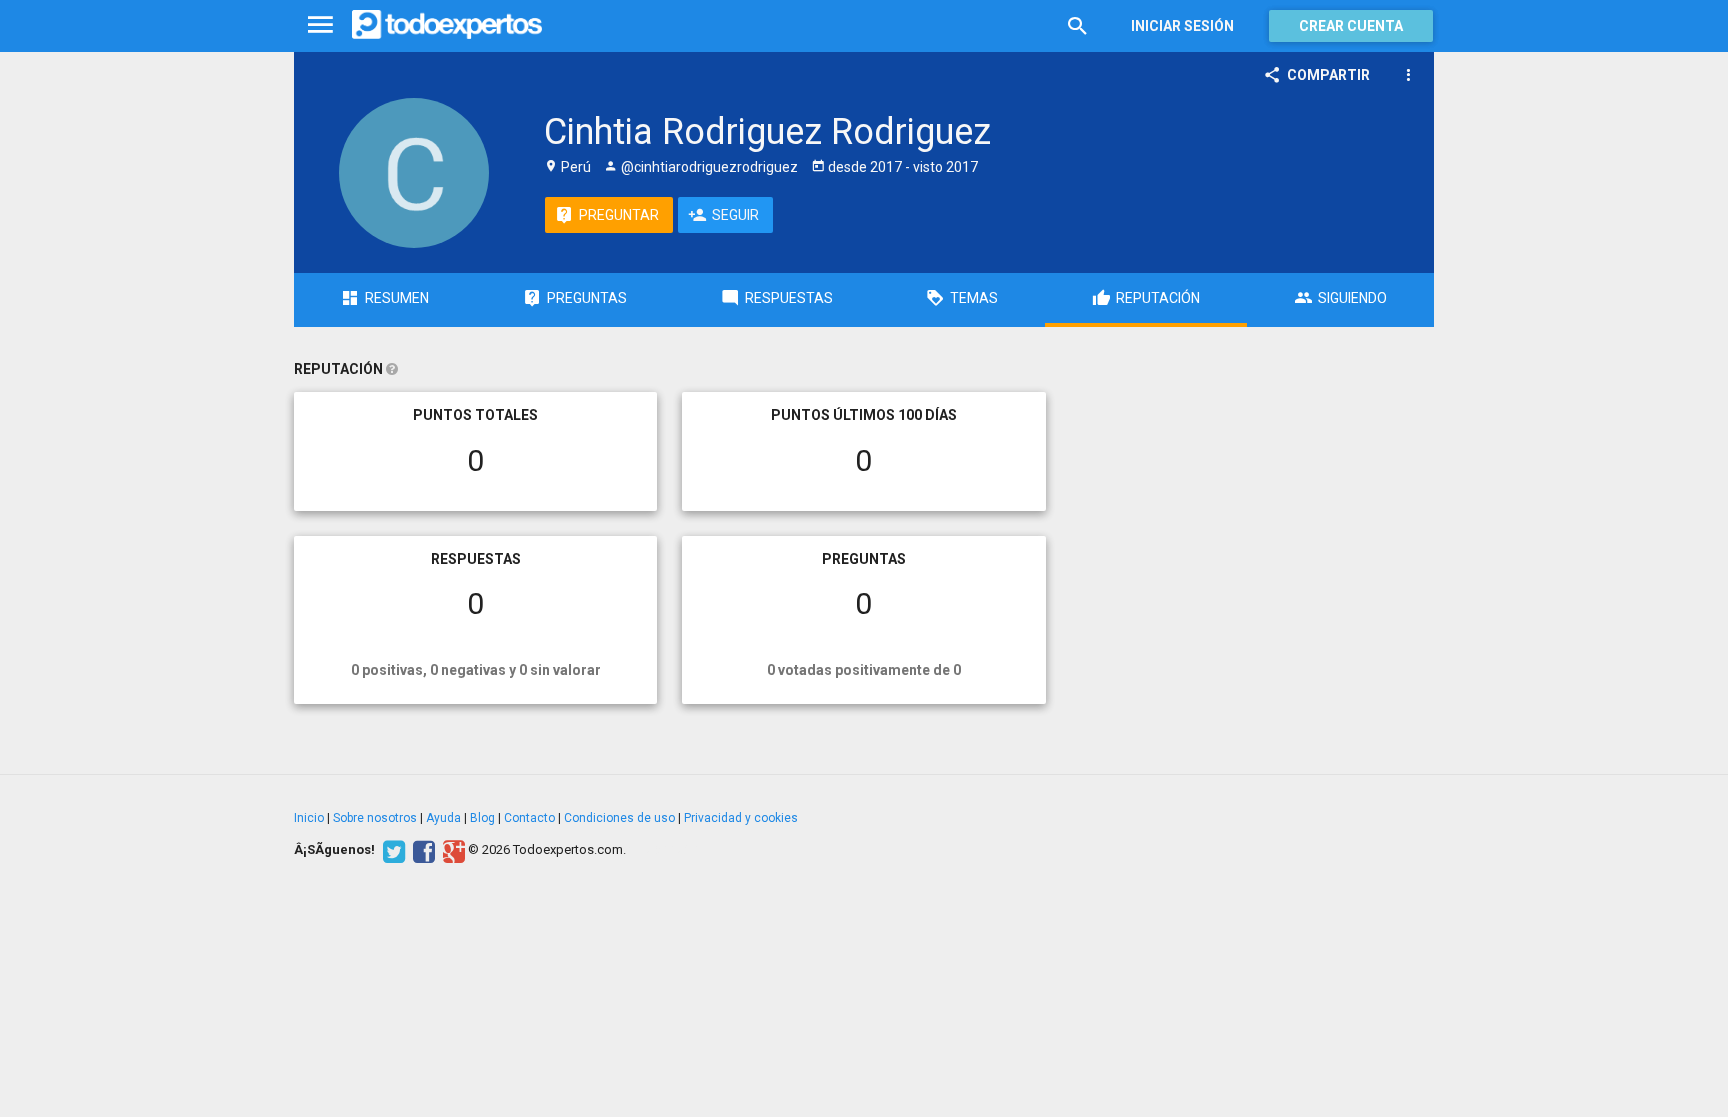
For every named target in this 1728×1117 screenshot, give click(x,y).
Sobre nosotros (375, 818)
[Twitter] (391, 850)
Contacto (529, 818)
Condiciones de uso (619, 818)
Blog (482, 818)
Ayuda (443, 818)
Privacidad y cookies (741, 818)
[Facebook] (421, 850)
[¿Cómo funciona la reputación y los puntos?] (392, 369)
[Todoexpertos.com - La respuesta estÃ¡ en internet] (447, 25)
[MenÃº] (320, 25)
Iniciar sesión (1182, 26)
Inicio (309, 818)
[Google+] (451, 850)
